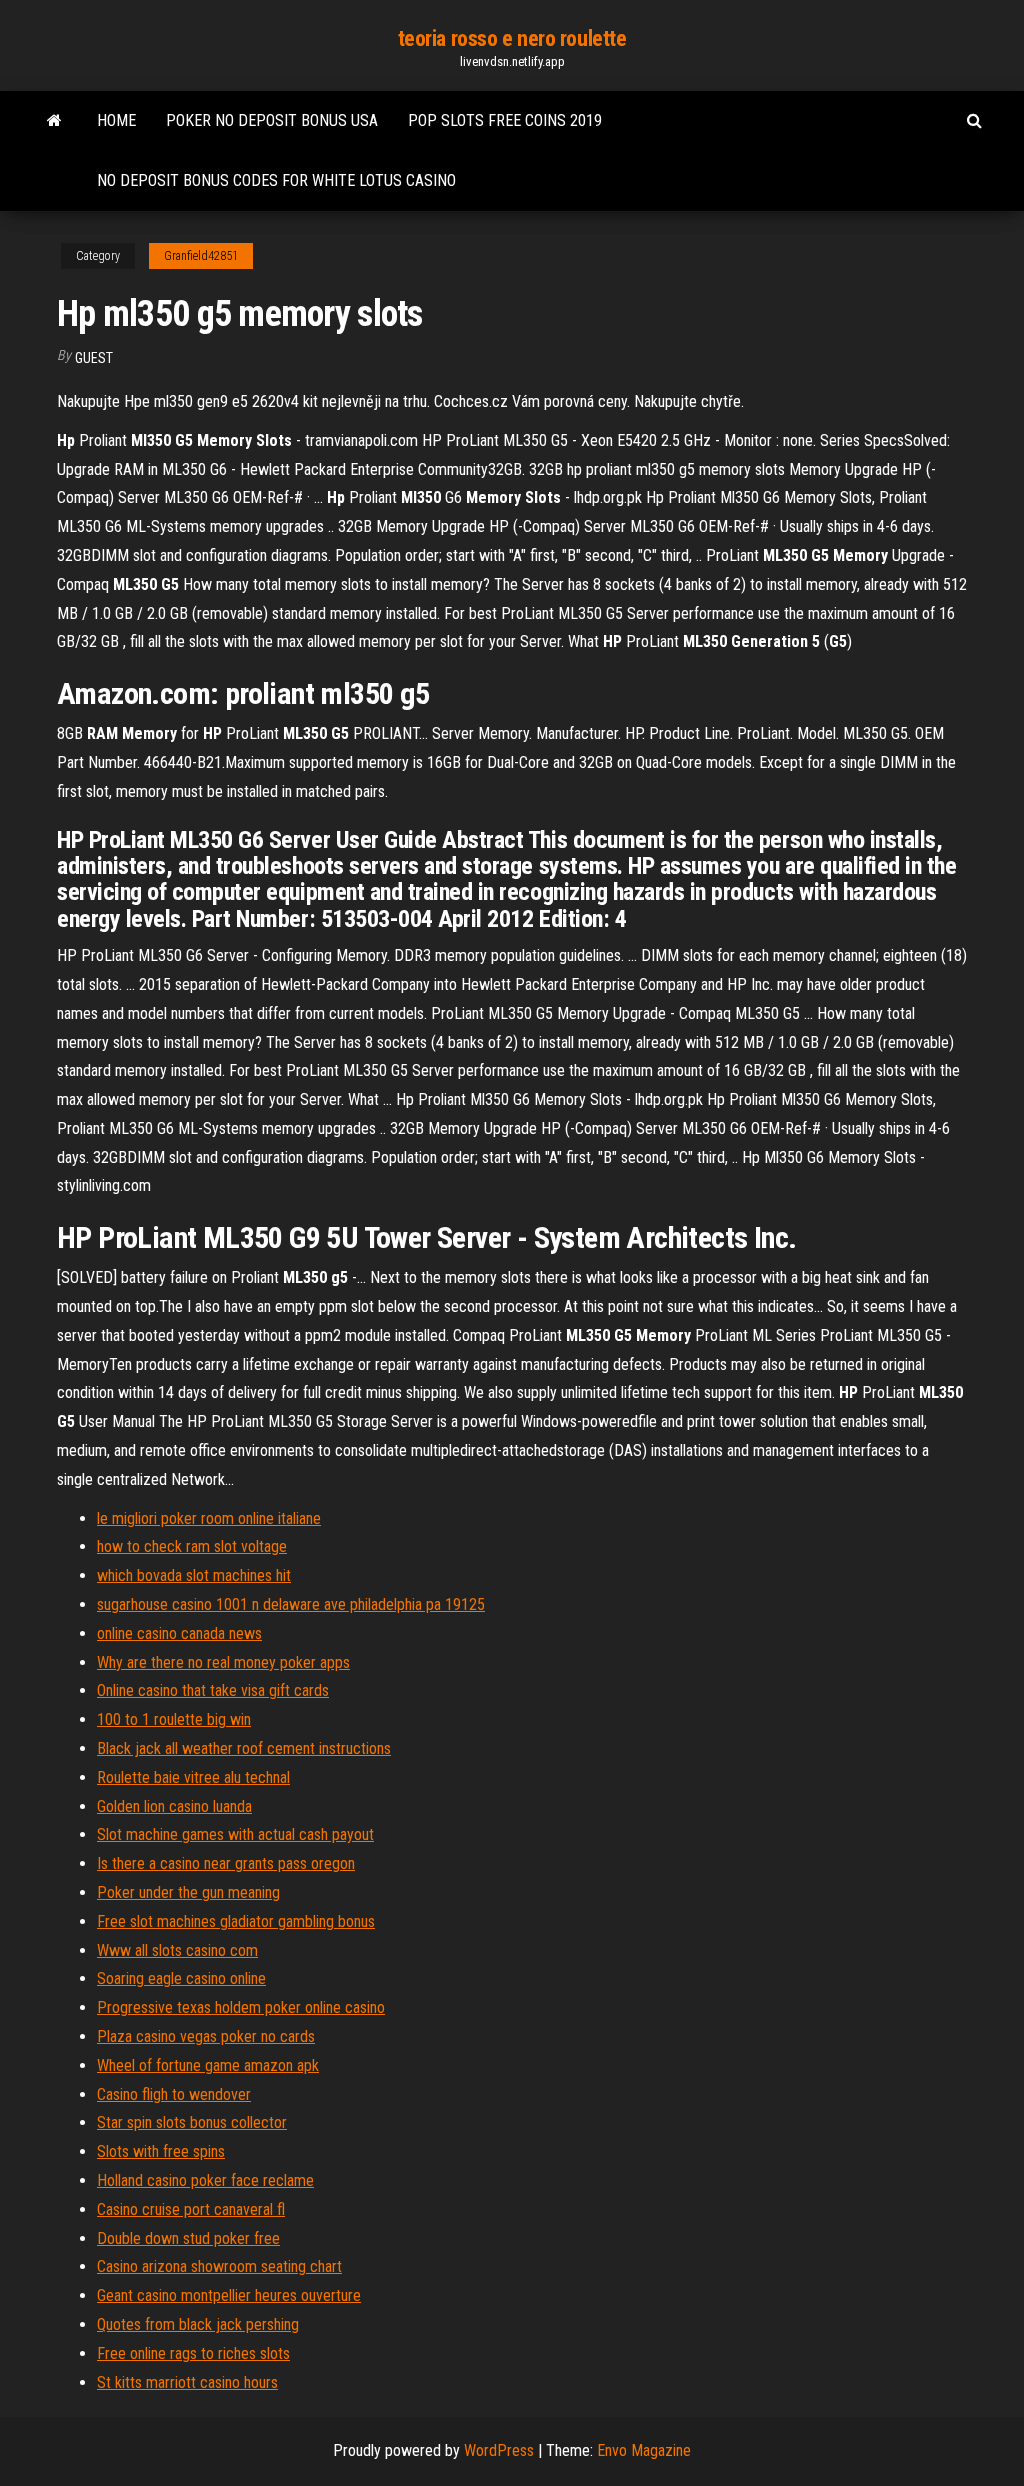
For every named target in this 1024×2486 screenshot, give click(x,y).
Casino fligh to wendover (174, 2094)
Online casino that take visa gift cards (213, 1690)
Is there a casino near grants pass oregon (226, 1863)
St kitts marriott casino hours (187, 2382)
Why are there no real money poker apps (223, 1662)
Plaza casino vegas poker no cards (206, 2036)
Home (116, 120)
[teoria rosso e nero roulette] (54, 121)
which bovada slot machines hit (194, 1575)
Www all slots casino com (177, 1950)
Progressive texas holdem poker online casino (241, 2007)
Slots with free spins (161, 2151)
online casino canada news (179, 1633)
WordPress (499, 2450)
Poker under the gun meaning (188, 1892)
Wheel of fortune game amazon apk (208, 2065)
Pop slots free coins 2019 (505, 120)
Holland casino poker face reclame (205, 2180)
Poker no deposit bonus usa (272, 120)
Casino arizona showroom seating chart (219, 2266)
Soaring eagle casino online (181, 1978)
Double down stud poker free (188, 2238)
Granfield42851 (201, 256)
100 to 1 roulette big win (174, 1719)
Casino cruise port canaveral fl (191, 2209)
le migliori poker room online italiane (209, 1518)
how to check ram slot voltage (192, 1546)
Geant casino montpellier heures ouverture (229, 2295)
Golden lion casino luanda (174, 1806)
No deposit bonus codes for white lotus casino (276, 180)
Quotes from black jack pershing (198, 2324)
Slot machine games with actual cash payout (235, 1834)
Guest (94, 358)
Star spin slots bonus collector (192, 2122)
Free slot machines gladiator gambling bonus (236, 1921)
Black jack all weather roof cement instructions (244, 1748)
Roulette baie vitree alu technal (193, 1777)
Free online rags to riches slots (193, 2353)
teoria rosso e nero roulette (512, 38)
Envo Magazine (644, 2450)
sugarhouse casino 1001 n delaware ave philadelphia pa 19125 (291, 1604)
